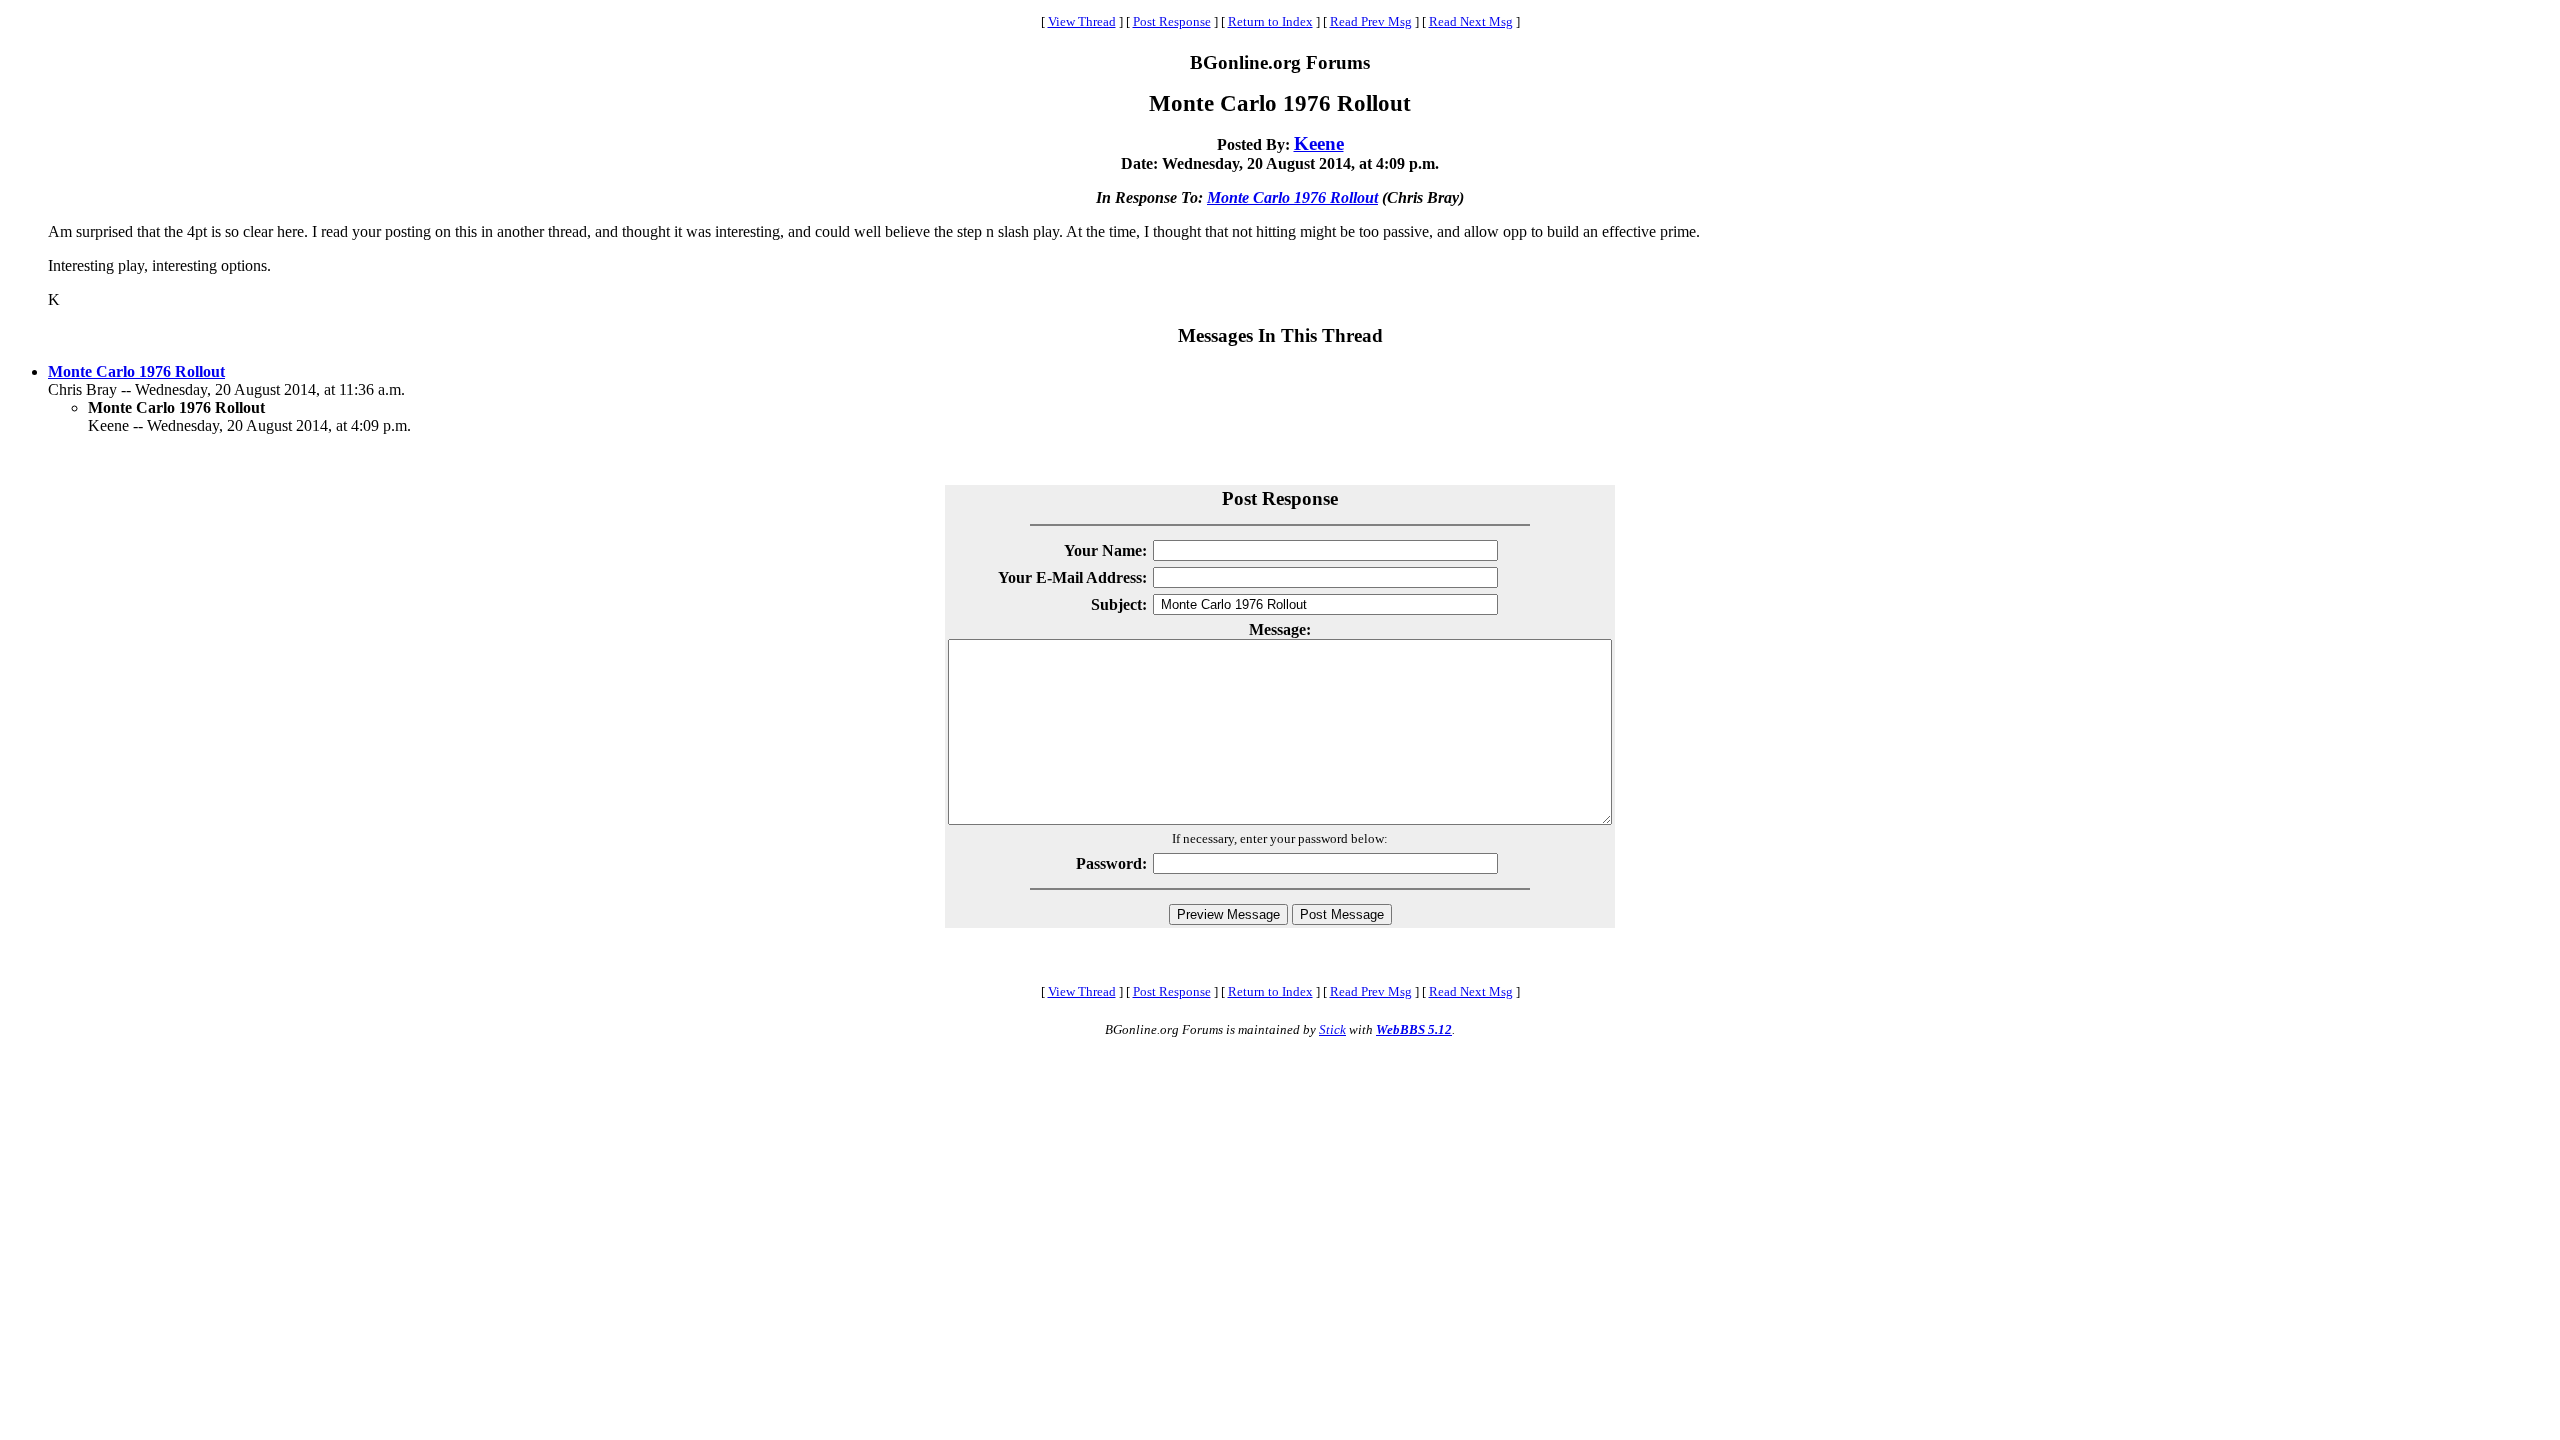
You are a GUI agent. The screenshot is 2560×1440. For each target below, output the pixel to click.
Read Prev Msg (1371, 21)
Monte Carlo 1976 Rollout (1292, 197)
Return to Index (1270, 21)
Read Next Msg (1471, 21)
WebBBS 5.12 (1414, 1029)
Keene (1319, 143)
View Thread (1082, 21)
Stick (1332, 1029)
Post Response (1172, 21)
